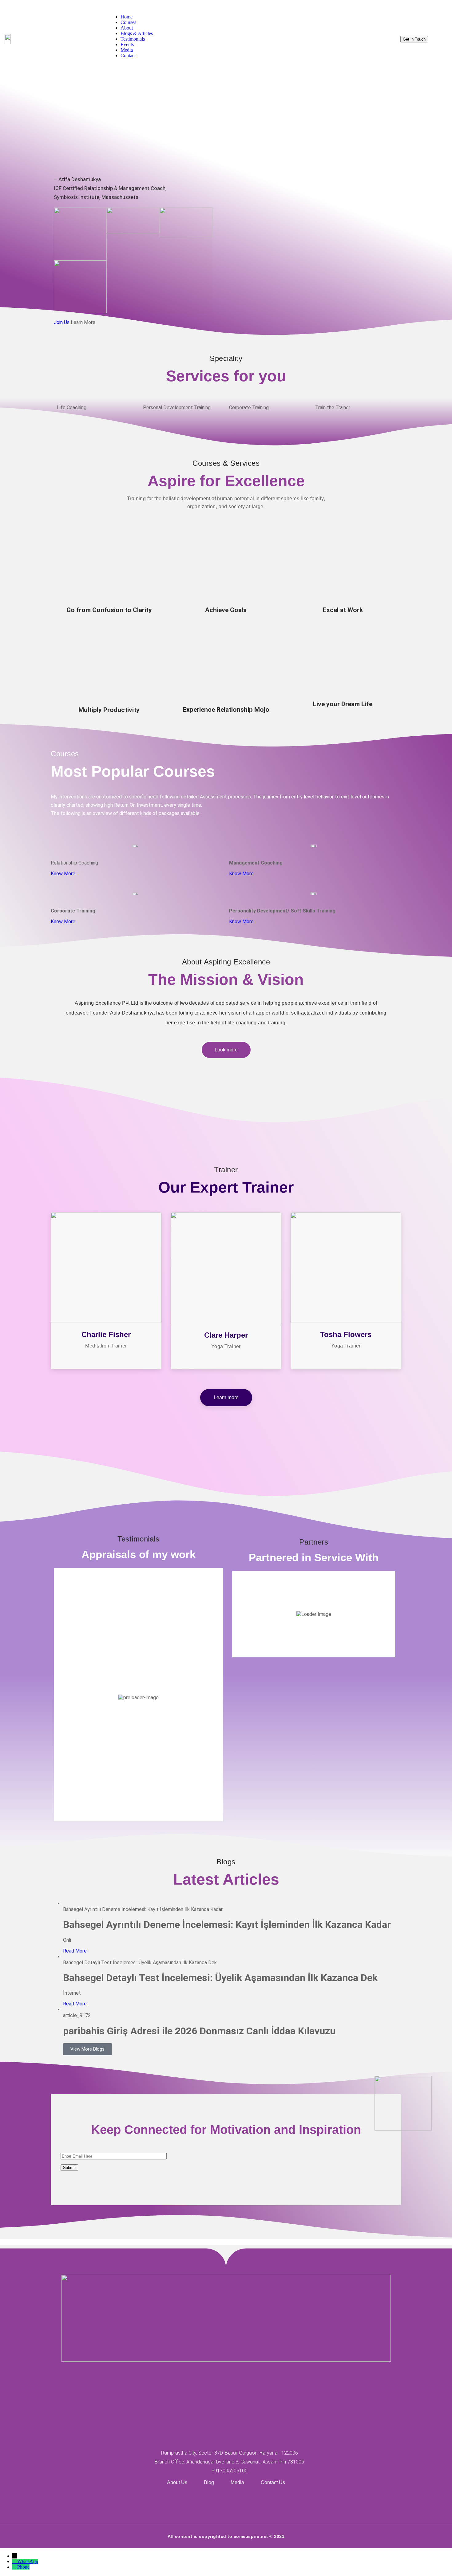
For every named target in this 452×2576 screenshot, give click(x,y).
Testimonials (133, 39)
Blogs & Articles (137, 33)
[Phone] (15, 2567)
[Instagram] (244, 2502)
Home (127, 17)
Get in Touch (414, 39)
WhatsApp (28, 2561)
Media (127, 50)
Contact (128, 55)
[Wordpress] (262, 2502)
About (127, 28)
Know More (63, 874)
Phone (23, 2567)
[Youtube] (226, 2502)
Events (127, 44)
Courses (128, 22)
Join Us (62, 322)
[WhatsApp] (15, 2561)
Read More (75, 1951)
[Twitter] (208, 2502)
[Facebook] (190, 2502)
